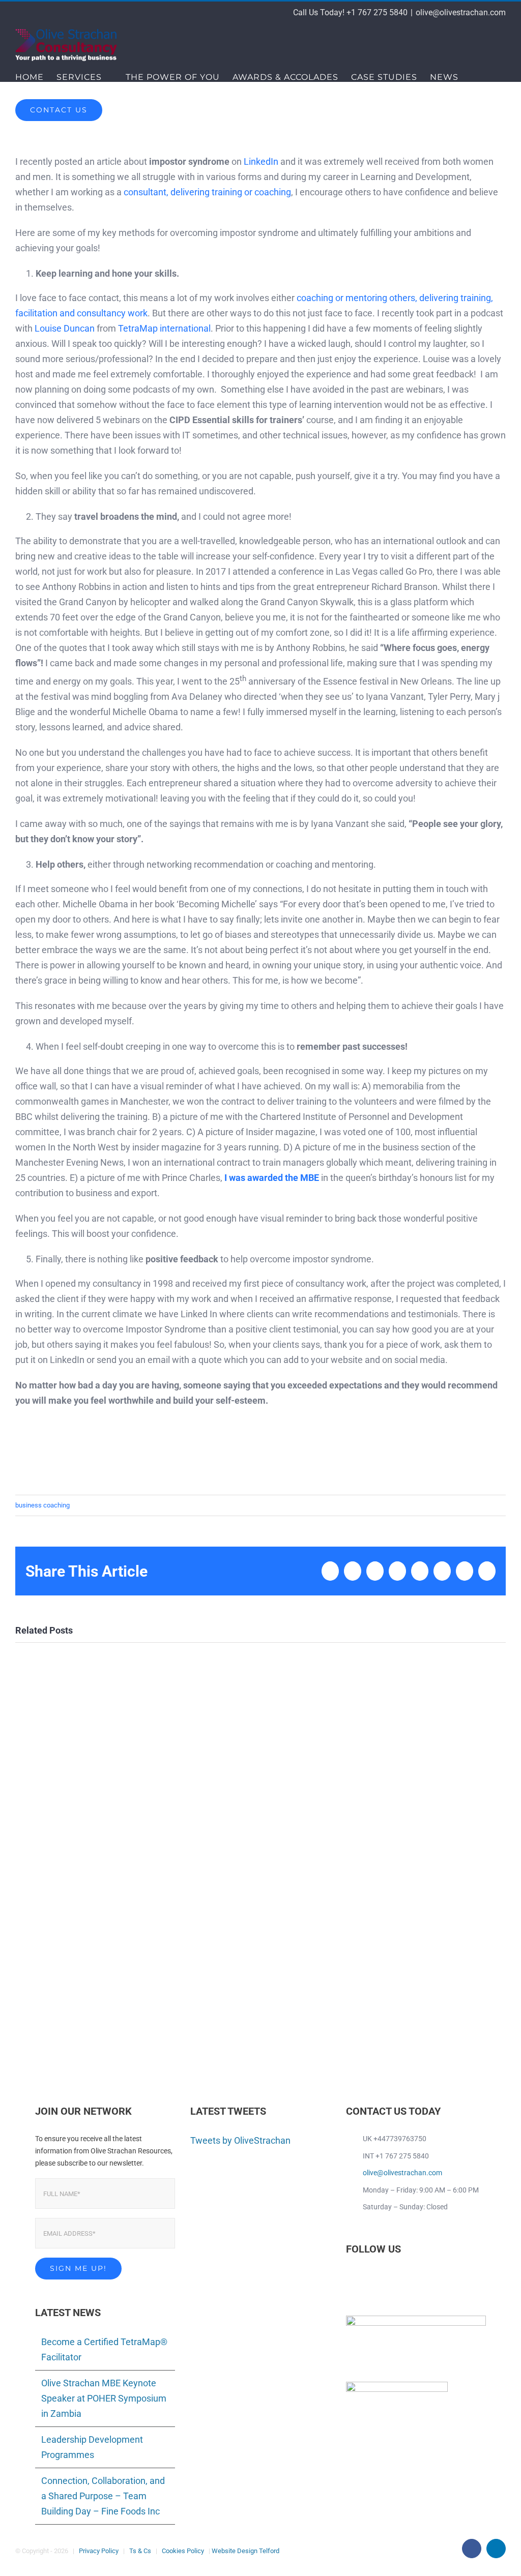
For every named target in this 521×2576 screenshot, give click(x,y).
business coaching (42, 1505)
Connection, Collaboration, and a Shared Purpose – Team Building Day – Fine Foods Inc (103, 2496)
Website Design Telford (245, 2551)
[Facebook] (349, 2279)
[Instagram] (390, 2279)
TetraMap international (164, 328)
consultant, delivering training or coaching (207, 192)
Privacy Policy (99, 2551)
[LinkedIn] (363, 2279)
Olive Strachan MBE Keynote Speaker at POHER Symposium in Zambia (104, 2398)
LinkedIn (261, 161)
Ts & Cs (140, 2551)
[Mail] (404, 2279)
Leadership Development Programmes (92, 2447)
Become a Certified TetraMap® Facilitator (104, 2349)
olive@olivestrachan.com (461, 12)
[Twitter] (377, 2279)
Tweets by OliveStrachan (240, 2140)
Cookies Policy (183, 2551)
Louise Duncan (65, 328)
